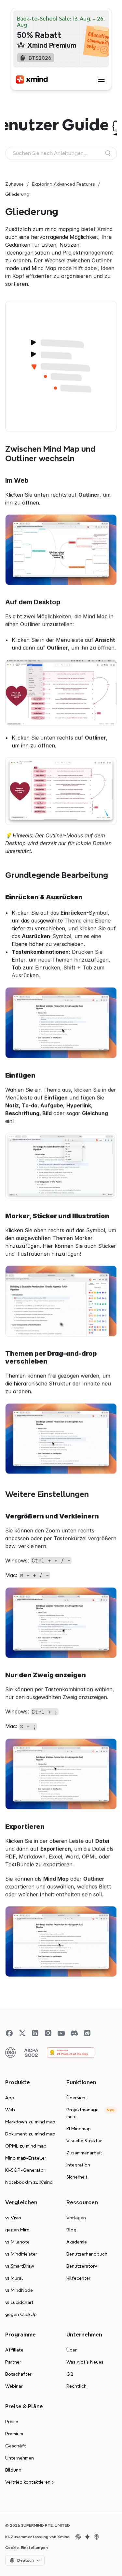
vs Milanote (17, 2242)
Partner (13, 2362)
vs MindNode (19, 2290)
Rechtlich (76, 2386)
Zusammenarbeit (84, 2153)
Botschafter (18, 2374)
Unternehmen (20, 2458)
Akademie (77, 2242)
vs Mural (14, 2278)
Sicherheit (77, 2177)
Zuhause (14, 184)
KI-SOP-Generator (25, 2170)
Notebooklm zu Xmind (29, 2182)
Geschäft (16, 2446)
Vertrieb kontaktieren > (30, 2482)
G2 (70, 2374)
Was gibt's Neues (85, 2362)
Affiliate (14, 2350)
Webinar (14, 2386)
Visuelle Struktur (84, 2141)
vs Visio (13, 2218)
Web (10, 2110)
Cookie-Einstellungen (27, 2548)
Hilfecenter (78, 2278)
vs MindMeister (21, 2254)
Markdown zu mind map (30, 2122)
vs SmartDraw (20, 2266)
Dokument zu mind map (30, 2134)
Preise (12, 2422)
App (10, 2098)
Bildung (13, 2470)
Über (72, 2350)
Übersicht (77, 2098)
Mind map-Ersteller (26, 2158)
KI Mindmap (79, 2129)
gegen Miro (17, 2230)
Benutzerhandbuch (87, 2254)
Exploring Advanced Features (63, 184)
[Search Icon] (61, 153)
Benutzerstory (82, 2266)
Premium (14, 2434)
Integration (78, 2165)
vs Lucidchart (19, 2302)
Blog (71, 2230)
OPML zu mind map (26, 2146)
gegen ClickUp (21, 2314)
